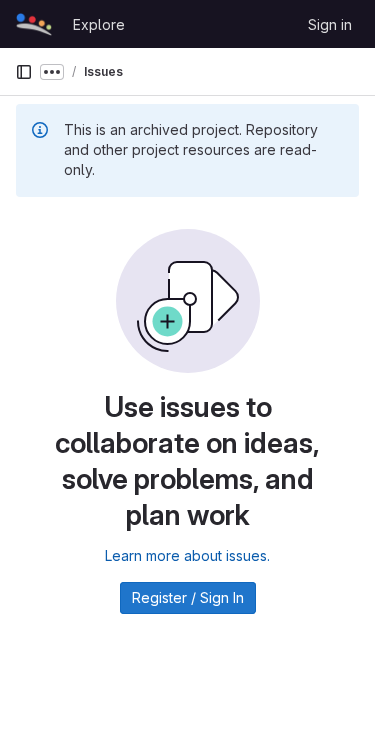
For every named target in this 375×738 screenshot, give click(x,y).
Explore (99, 24)
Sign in (330, 24)
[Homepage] (34, 24)
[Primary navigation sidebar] (24, 72)
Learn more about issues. (187, 555)
